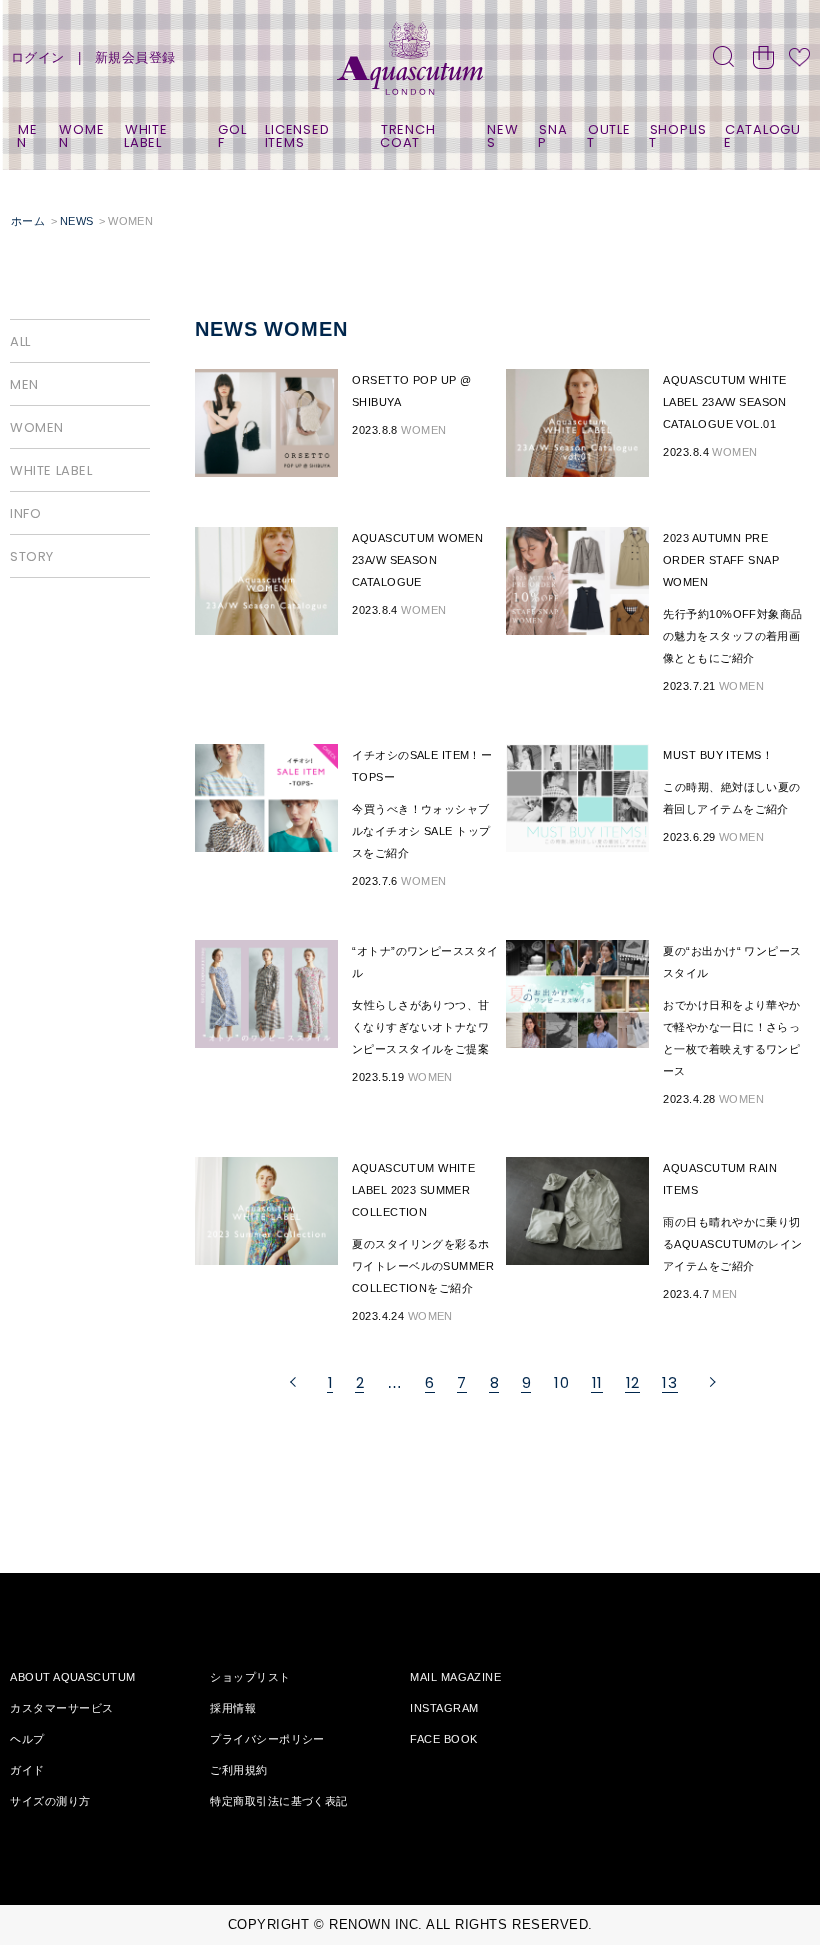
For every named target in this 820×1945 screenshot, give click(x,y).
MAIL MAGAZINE (455, 1677)
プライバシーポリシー (267, 1739)
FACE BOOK (443, 1739)
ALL (20, 341)
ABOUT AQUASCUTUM (72, 1677)
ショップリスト (250, 1677)
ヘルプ (27, 1739)
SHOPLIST (678, 136)
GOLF (232, 136)
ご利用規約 (238, 1770)
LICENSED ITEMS (297, 136)
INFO (25, 513)
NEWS (503, 136)
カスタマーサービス (61, 1708)
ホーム (28, 221)
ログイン (38, 57)
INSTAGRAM (444, 1708)
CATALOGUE (762, 136)
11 (597, 1382)
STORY (32, 556)
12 (633, 1382)
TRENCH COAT (407, 136)
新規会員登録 (135, 57)
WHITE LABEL (146, 136)
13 (669, 1382)
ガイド (27, 1770)
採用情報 (233, 1708)
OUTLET (609, 136)
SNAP (552, 136)
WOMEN (82, 136)
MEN (27, 136)
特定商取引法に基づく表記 (278, 1801)
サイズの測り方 (50, 1801)
